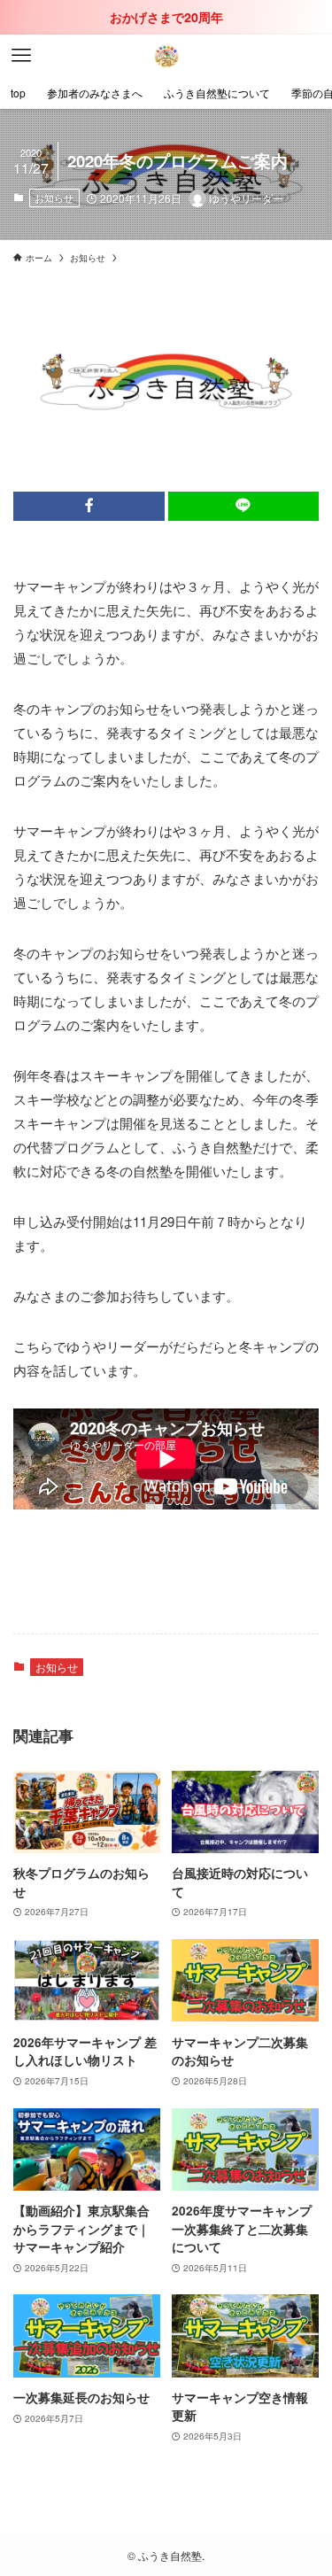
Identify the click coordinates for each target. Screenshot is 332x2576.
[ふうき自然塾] (166, 56)
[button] (89, 506)
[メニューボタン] (21, 56)
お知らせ (54, 198)
